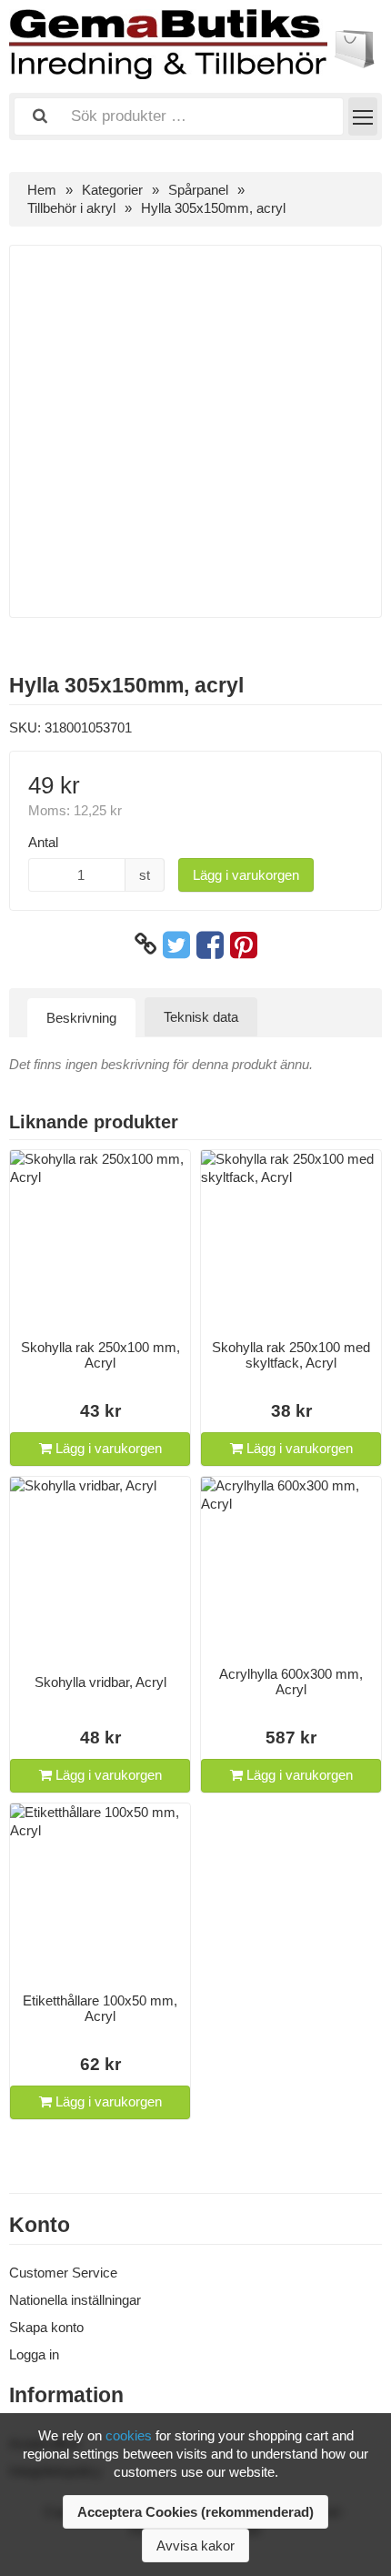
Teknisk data (201, 1017)
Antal (43, 842)
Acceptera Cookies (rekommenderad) (195, 2512)
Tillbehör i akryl (71, 208)
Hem (42, 190)
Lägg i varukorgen (246, 875)
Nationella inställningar (75, 2300)
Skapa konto (46, 2327)
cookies (129, 2435)
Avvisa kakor (195, 2546)
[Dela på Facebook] (210, 945)
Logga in (34, 2354)
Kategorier (112, 190)
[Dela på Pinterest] (244, 945)
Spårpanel (198, 190)
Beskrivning (81, 1018)
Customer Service (63, 2273)
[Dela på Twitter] (176, 945)
